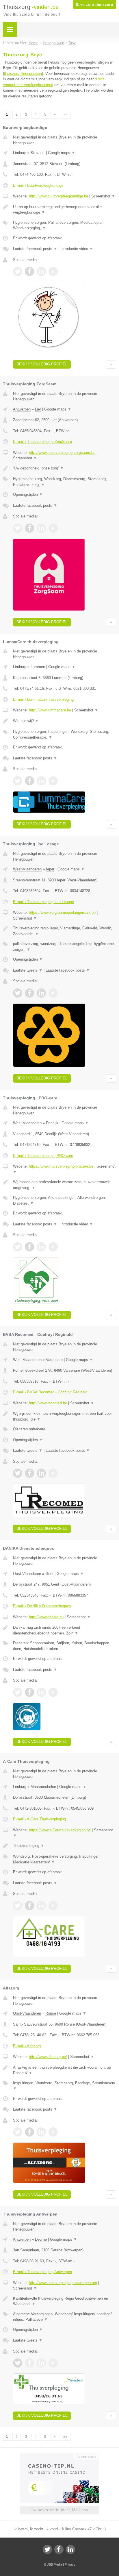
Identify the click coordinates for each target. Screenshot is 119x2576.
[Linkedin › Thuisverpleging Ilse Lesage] (41, 993)
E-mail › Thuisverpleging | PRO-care (43, 1156)
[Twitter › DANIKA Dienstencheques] (18, 1692)
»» (65, 114)
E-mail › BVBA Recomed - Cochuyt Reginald (50, 1392)
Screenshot (103, 196)
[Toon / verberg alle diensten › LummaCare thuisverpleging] (65, 734)
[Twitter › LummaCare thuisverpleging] (18, 781)
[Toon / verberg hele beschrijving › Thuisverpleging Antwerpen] (65, 2301)
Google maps (62, 153)
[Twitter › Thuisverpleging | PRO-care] (18, 1247)
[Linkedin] (70, 2549)
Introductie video (77, 249)
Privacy (70, 2564)
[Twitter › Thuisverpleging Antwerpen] (18, 2363)
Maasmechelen (43, 1787)
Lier (38, 409)
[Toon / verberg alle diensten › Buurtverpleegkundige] (65, 225)
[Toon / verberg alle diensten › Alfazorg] (65, 2086)
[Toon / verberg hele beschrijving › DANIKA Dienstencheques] (65, 1630)
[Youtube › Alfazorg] (53, 2132)
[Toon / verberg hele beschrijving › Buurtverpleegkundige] (65, 210)
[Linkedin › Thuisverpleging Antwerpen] (41, 2363)
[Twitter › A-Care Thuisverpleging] (18, 1906)
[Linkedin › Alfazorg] (41, 2132)
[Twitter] (47, 2549)
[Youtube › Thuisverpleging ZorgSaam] (53, 528)
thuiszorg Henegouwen (23, 74)
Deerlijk (52, 1123)
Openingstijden (28, 494)
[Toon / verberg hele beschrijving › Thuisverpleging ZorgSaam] (65, 468)
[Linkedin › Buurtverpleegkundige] (41, 271)
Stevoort (38, 153)
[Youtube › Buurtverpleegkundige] (53, 271)
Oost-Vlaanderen (27, 1574)
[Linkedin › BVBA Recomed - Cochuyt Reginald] (41, 1473)
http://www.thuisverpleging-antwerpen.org (63, 2283)
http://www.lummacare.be (50, 710)
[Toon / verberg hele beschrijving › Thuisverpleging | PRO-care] (65, 1185)
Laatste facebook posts (35, 249)
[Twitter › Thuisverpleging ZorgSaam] (18, 528)
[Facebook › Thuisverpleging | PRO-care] (29, 1247)
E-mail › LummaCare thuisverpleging (43, 699)
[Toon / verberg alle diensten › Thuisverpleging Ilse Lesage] (65, 947)
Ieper (50, 869)
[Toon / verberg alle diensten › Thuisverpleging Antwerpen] (65, 2317)
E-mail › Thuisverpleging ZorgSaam (42, 442)
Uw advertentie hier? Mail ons (59, 2510)
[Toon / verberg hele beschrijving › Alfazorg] (65, 2070)
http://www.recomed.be (48, 1403)
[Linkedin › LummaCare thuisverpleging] (41, 781)
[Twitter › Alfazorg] (18, 2132)
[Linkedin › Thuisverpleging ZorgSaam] (41, 528)
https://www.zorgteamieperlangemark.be (62, 912)
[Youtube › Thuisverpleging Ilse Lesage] (53, 993)
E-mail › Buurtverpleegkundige (38, 185)
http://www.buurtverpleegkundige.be (58, 196)
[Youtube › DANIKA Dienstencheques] (53, 1692)
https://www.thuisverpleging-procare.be (61, 1166)
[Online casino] (59, 2456)
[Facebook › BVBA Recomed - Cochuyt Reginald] (29, 1473)
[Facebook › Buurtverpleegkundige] (29, 271)
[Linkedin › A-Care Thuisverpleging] (41, 1906)
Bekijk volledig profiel (42, 364)
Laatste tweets (28, 970)
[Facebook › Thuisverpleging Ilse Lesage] (29, 993)
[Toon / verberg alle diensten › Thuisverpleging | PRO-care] (65, 1200)
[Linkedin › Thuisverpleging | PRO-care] (41, 1247)
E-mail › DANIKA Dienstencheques (42, 1606)
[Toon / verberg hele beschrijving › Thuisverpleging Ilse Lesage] (65, 931)
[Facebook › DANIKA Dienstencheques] (29, 1692)
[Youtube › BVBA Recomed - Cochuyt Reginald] (53, 1473)
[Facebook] (59, 2549)
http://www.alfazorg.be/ (48, 2057)
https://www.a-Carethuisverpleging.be (60, 1830)
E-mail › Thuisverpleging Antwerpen (42, 2272)
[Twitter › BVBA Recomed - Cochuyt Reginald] (18, 1473)
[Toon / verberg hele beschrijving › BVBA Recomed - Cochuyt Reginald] (65, 1416)
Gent (49, 1574)
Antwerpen (22, 409)
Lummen (38, 667)
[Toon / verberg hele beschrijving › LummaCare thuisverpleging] (65, 721)
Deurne (41, 2239)
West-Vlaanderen (27, 869)
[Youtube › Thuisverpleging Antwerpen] (53, 2363)
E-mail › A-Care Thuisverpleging (39, 1819)
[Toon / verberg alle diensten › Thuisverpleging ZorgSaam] (65, 482)
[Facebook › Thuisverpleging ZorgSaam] (29, 528)
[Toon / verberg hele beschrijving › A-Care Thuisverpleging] (65, 1846)
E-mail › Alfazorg (27, 2046)
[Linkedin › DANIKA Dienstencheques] (41, 1692)
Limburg (20, 153)
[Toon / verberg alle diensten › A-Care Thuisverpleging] (65, 1859)
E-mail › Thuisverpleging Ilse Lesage (43, 902)
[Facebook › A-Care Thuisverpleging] (29, 1906)
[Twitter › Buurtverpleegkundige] (18, 271)
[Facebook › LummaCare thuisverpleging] (29, 781)
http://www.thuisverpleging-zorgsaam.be (62, 453)
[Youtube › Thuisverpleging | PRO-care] (53, 1247)
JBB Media (55, 2564)
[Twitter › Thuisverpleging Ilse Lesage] (18, 993)
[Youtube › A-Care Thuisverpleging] (53, 1906)
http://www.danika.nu (46, 1617)
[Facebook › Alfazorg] (29, 2132)
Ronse (51, 2013)
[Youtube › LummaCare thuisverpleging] (53, 781)
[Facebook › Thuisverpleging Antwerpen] (29, 2363)
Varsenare (54, 1360)
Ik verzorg (95, 5)
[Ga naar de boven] (111, 364)
